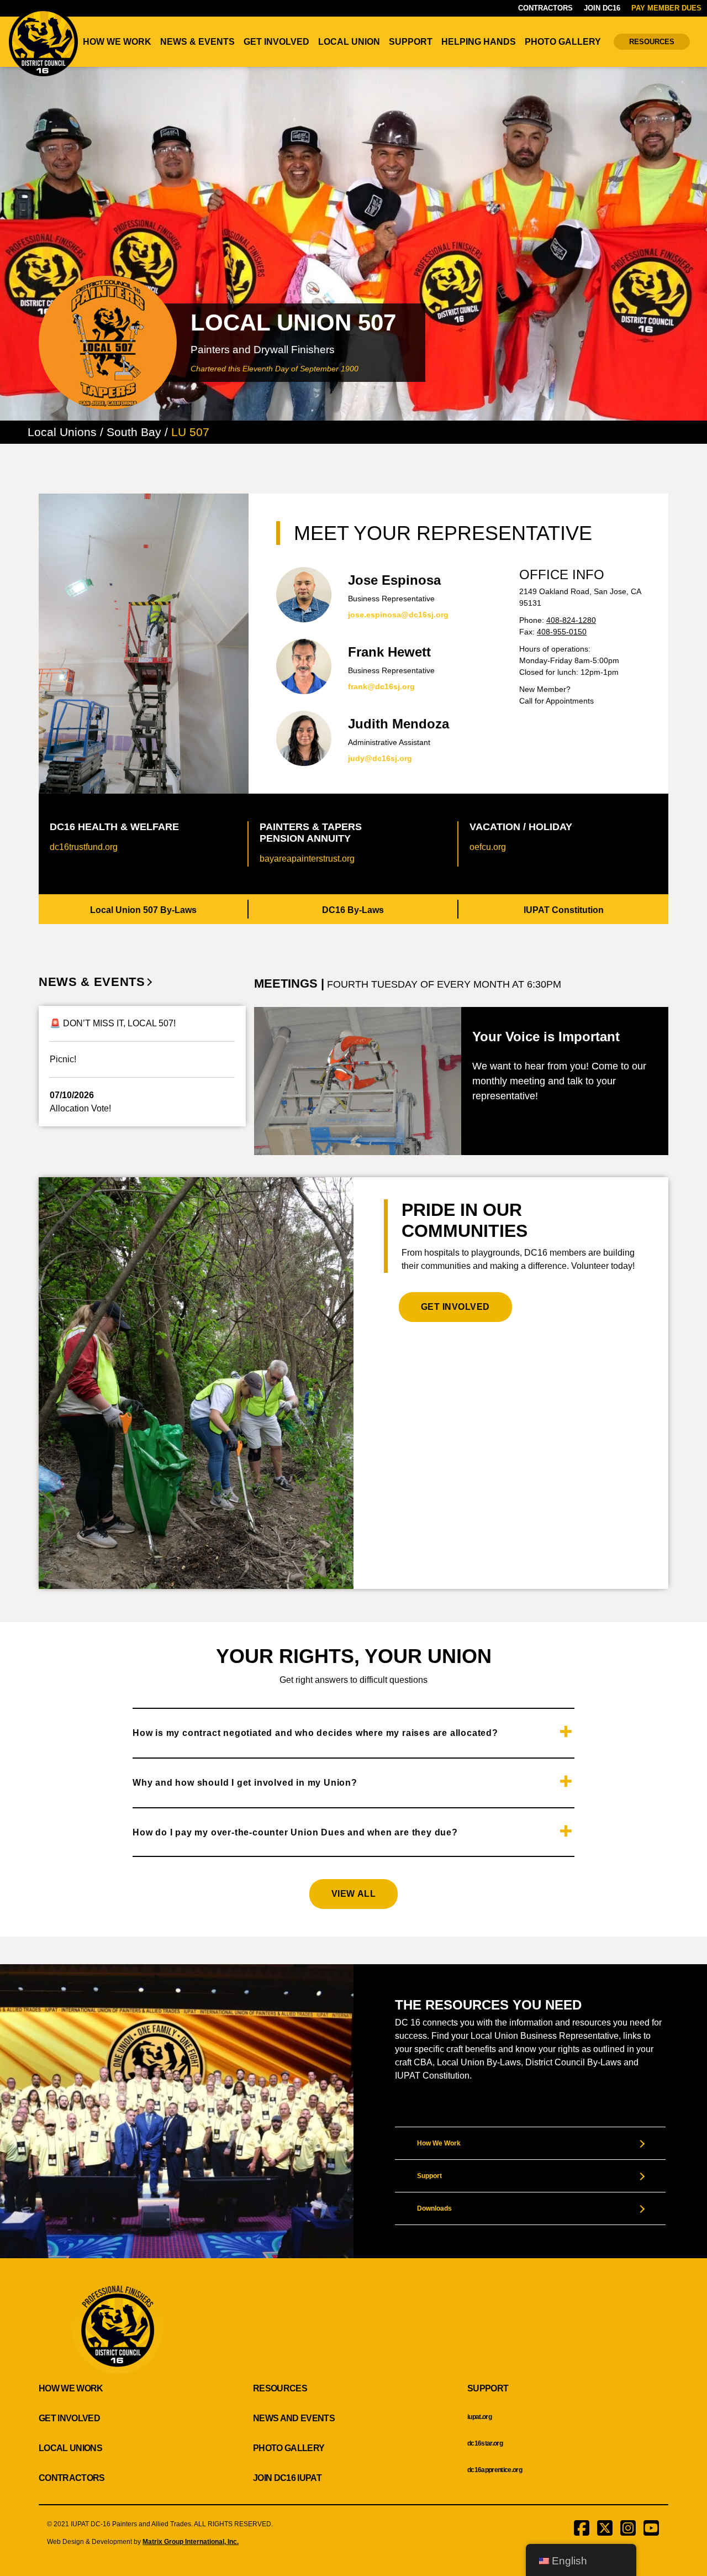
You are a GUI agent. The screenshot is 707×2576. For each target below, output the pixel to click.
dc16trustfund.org (84, 847)
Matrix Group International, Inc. (191, 2542)
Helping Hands (479, 42)
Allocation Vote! (80, 1108)
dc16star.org (485, 2443)
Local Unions (70, 2448)
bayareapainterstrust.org (307, 859)
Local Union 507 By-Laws (143, 910)
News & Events (197, 42)
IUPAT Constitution (564, 910)
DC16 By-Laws (353, 910)
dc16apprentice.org (495, 2470)
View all (353, 1894)
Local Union (349, 42)
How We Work (117, 42)
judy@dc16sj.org (380, 758)
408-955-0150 (562, 632)
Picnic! (63, 1059)
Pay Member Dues (666, 8)
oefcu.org (488, 847)
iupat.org (479, 2417)
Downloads (434, 2208)
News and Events (294, 2418)
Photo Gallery (563, 42)
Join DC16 (602, 8)
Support (411, 42)
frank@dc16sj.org (381, 686)
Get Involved (276, 42)
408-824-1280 (571, 620)
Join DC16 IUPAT (287, 2478)
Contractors (545, 8)
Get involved (455, 1307)
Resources (652, 42)
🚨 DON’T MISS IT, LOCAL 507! (113, 1023)
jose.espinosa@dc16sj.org (398, 615)
